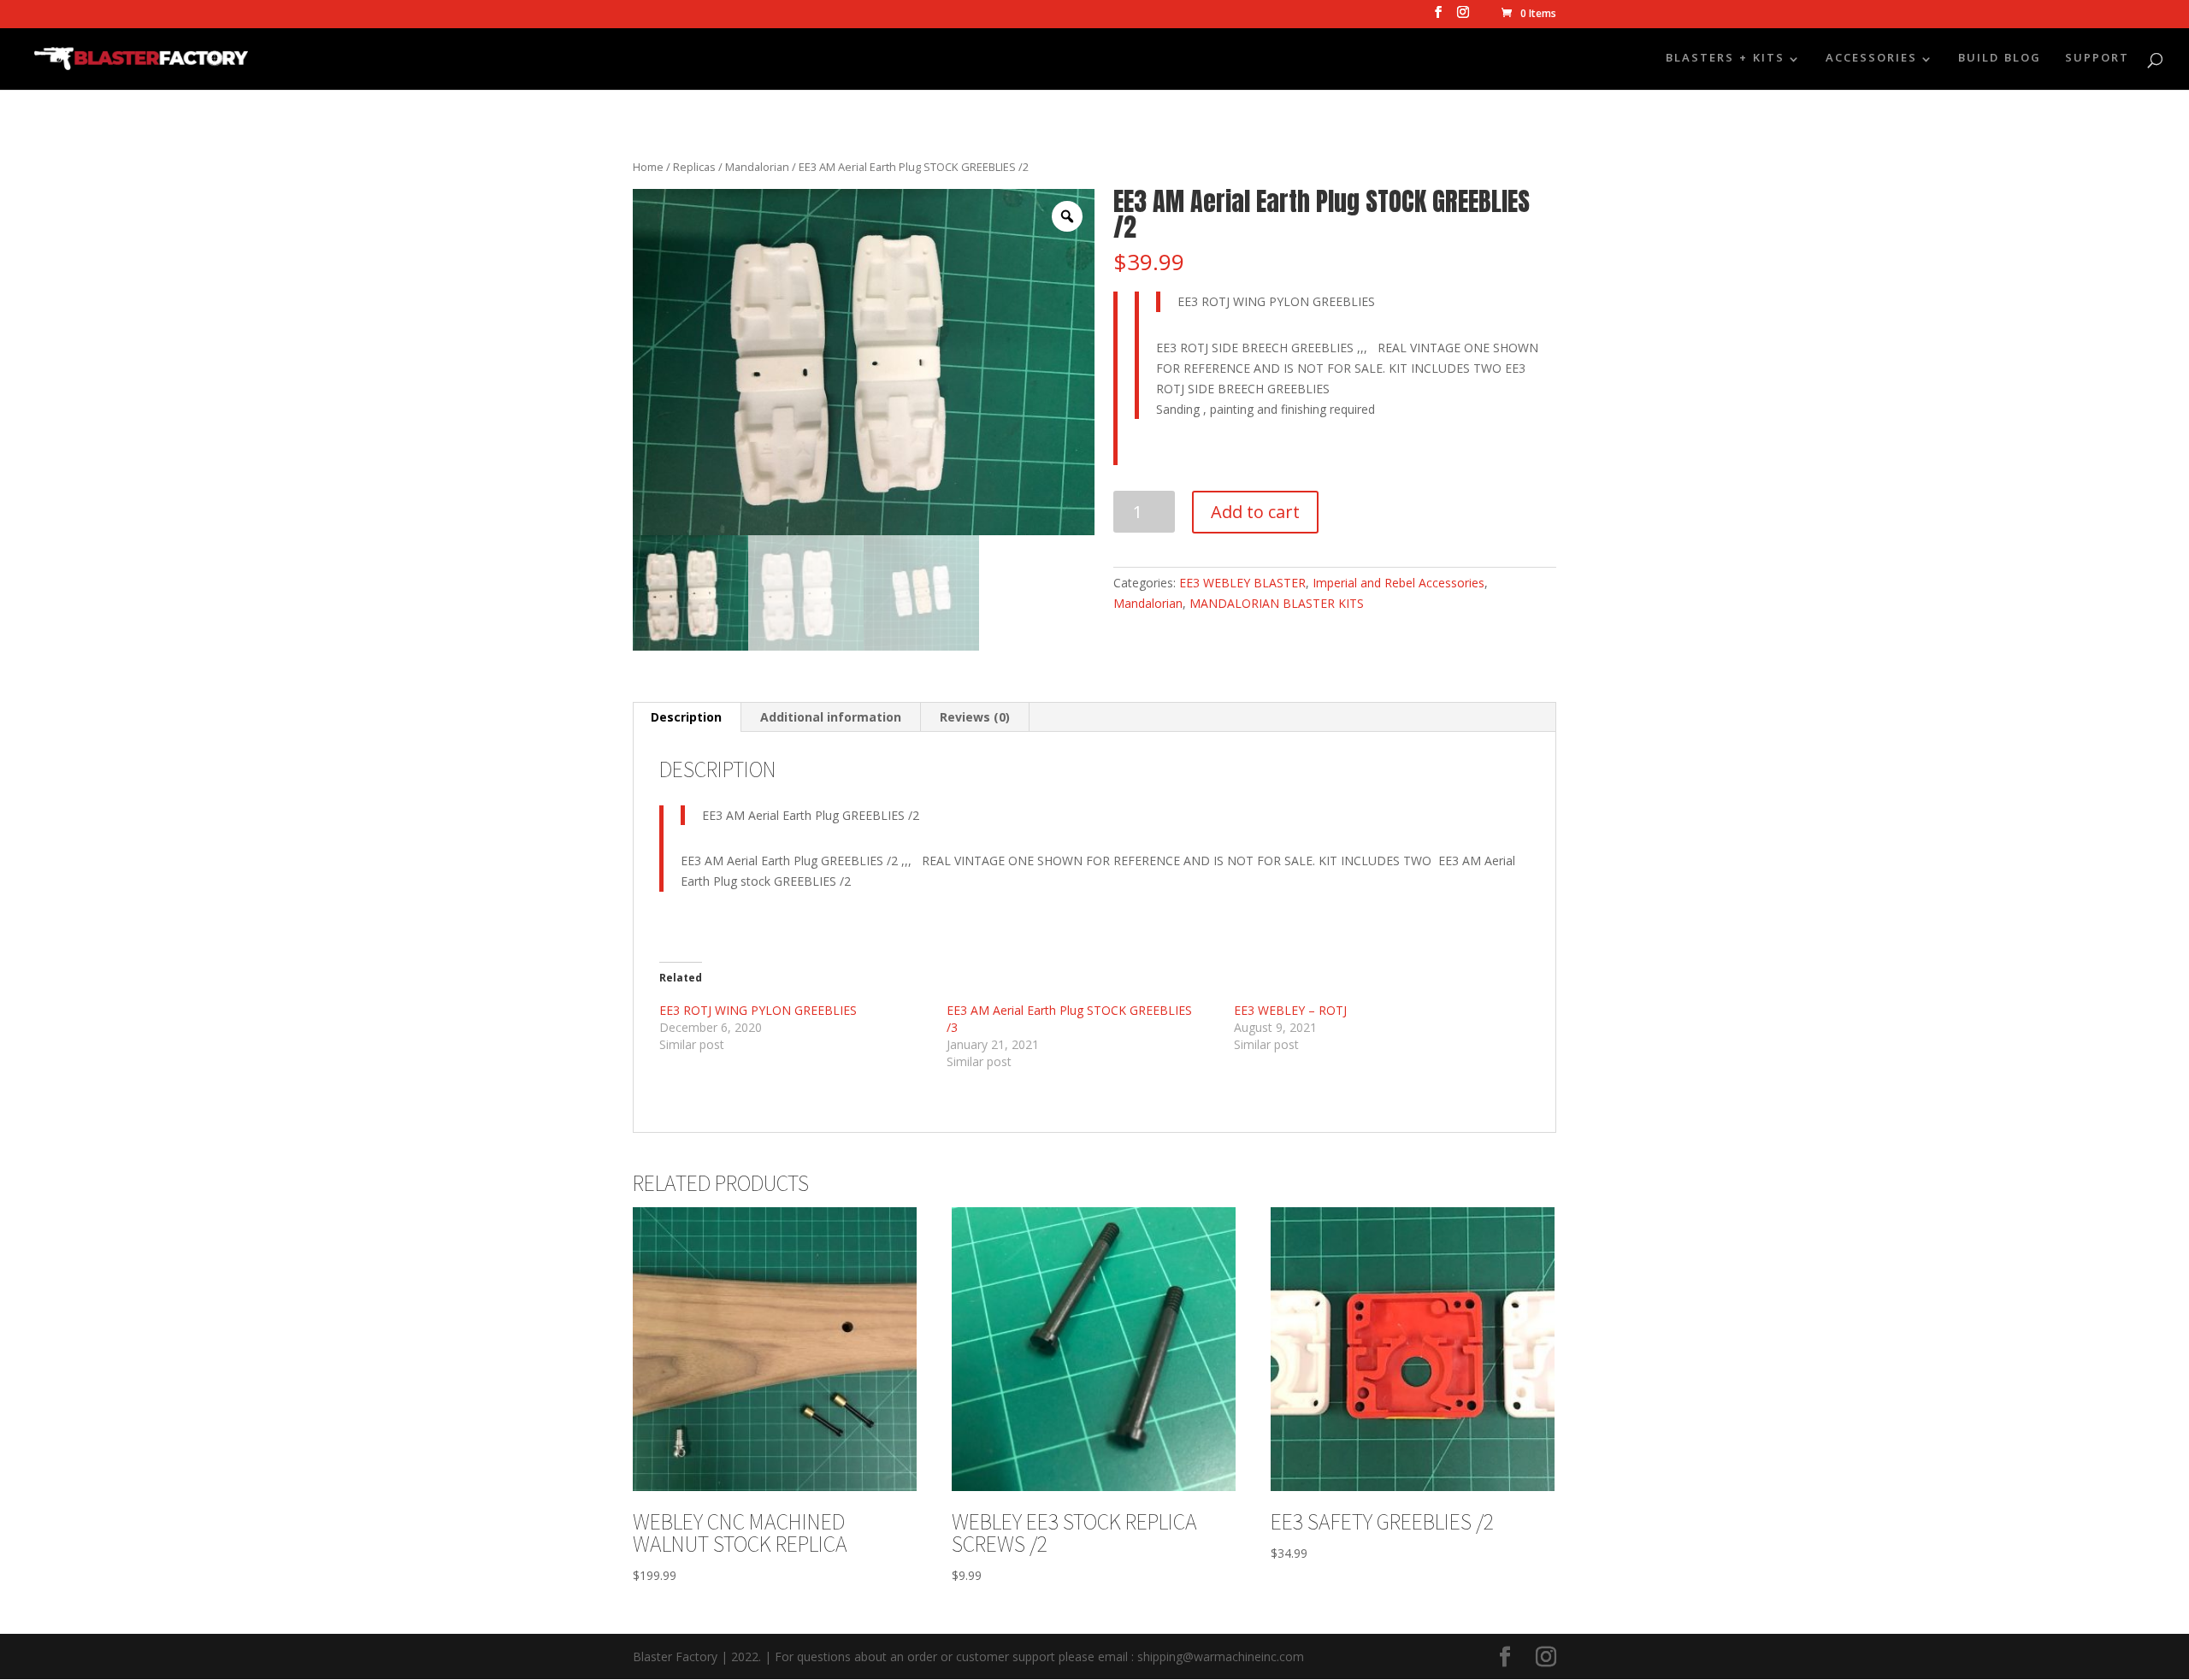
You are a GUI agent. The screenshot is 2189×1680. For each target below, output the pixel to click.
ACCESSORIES (1871, 61)
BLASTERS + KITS (1725, 61)
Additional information (831, 717)
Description (686, 717)
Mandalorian (757, 167)
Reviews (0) (975, 717)
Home (648, 167)
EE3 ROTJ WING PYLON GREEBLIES (758, 1010)
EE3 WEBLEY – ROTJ (1290, 1010)
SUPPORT (2097, 61)
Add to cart (1255, 512)
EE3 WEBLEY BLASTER (1242, 583)
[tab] (687, 717)
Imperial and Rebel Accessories (1398, 583)
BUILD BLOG (2000, 61)
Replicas (694, 167)
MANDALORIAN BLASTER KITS (1277, 603)
